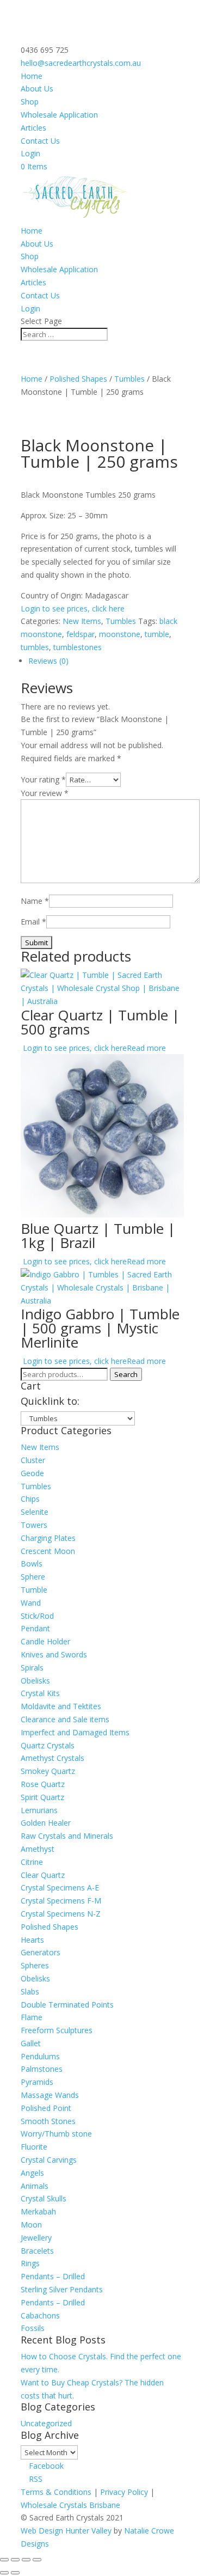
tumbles (35, 647)
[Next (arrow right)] (15, 2573)
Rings (30, 2263)
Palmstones (42, 2069)
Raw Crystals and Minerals (67, 1836)
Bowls (32, 1564)
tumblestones (78, 647)
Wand (31, 1603)
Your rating (43, 779)
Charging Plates (48, 1538)
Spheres (35, 1965)
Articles (33, 128)
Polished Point (46, 2108)
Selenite (35, 1512)
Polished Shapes (78, 379)
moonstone (120, 634)
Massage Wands (50, 2095)
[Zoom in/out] (4, 2560)
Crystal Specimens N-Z (61, 1914)
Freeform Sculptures (57, 2030)
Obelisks (35, 1681)
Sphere (33, 1577)
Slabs (30, 1991)
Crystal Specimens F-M (61, 1901)
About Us (37, 88)
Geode (32, 1473)
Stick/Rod (37, 1616)
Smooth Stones (48, 2121)
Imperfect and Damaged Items (75, 1732)
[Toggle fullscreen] (15, 2560)
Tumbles (129, 379)
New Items (82, 621)
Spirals (32, 1668)
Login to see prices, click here (73, 608)
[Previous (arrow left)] (4, 2573)
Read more (146, 1048)
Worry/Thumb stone (56, 2134)
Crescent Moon (48, 1551)
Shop (30, 102)
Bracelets (37, 2251)
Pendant (35, 1628)
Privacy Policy (124, 2492)
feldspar (81, 634)
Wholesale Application (59, 115)
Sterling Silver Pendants (62, 2289)
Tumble (34, 1590)
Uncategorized (46, 2423)
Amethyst (38, 1849)
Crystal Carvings (49, 2160)
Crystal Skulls (44, 2198)
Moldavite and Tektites (61, 1706)
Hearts (32, 1940)
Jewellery (36, 2238)
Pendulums (40, 2056)
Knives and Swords (54, 1654)
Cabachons (40, 2315)
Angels (32, 2173)
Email (33, 922)
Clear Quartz (43, 1875)
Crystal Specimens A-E (60, 1887)
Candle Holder (45, 1641)
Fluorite (34, 2147)
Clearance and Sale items (65, 1719)
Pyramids (37, 2082)
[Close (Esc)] (37, 2560)
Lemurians (39, 1810)
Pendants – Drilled (53, 2276)
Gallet (31, 2043)
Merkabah (38, 2211)
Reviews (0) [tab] (48, 661)
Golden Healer (46, 1823)
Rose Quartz (43, 1784)
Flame (32, 2017)
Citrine (32, 1862)
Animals (35, 2186)
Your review (45, 793)
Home (32, 76)
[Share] (26, 2560)
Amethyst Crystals (52, 1758)
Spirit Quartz (42, 1797)
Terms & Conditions (56, 2492)
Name (35, 901)
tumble (157, 634)
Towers (34, 1525)
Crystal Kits (40, 1693)
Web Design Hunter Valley (67, 2531)
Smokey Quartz (48, 1771)
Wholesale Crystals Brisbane (70, 2505)
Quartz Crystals (48, 1745)
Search (126, 1374)
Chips (30, 1499)
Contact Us (40, 141)
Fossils (33, 2328)
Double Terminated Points (67, 2005)
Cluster (33, 1460)
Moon (31, 2225)
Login (30, 153)
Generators (41, 1952)
